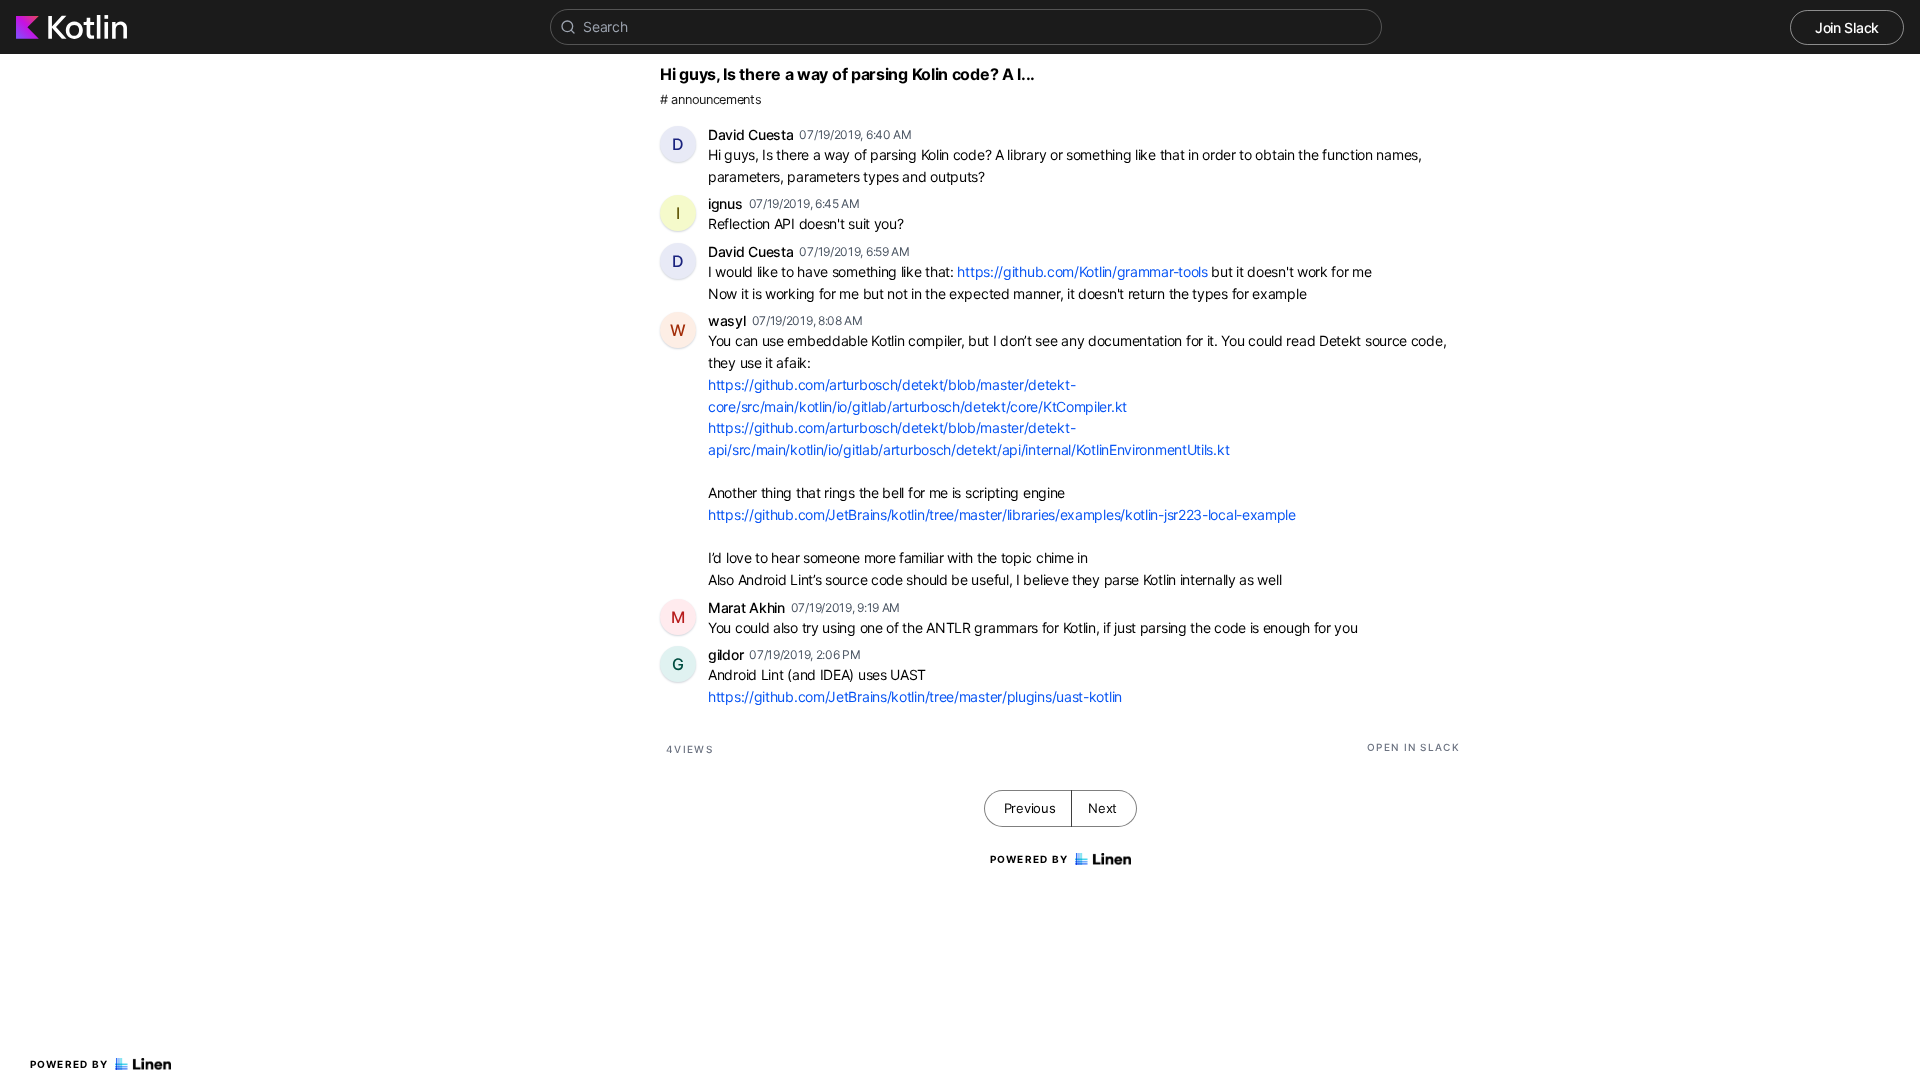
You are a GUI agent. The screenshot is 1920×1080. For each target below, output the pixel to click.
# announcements (711, 99)
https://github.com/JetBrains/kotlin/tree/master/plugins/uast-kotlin (915, 696)
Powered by (69, 1064)
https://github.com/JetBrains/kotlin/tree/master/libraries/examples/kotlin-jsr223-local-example (1002, 514)
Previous (1030, 808)
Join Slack (1847, 27)
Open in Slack (1413, 747)
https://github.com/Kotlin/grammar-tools (1082, 271)
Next (1102, 808)
